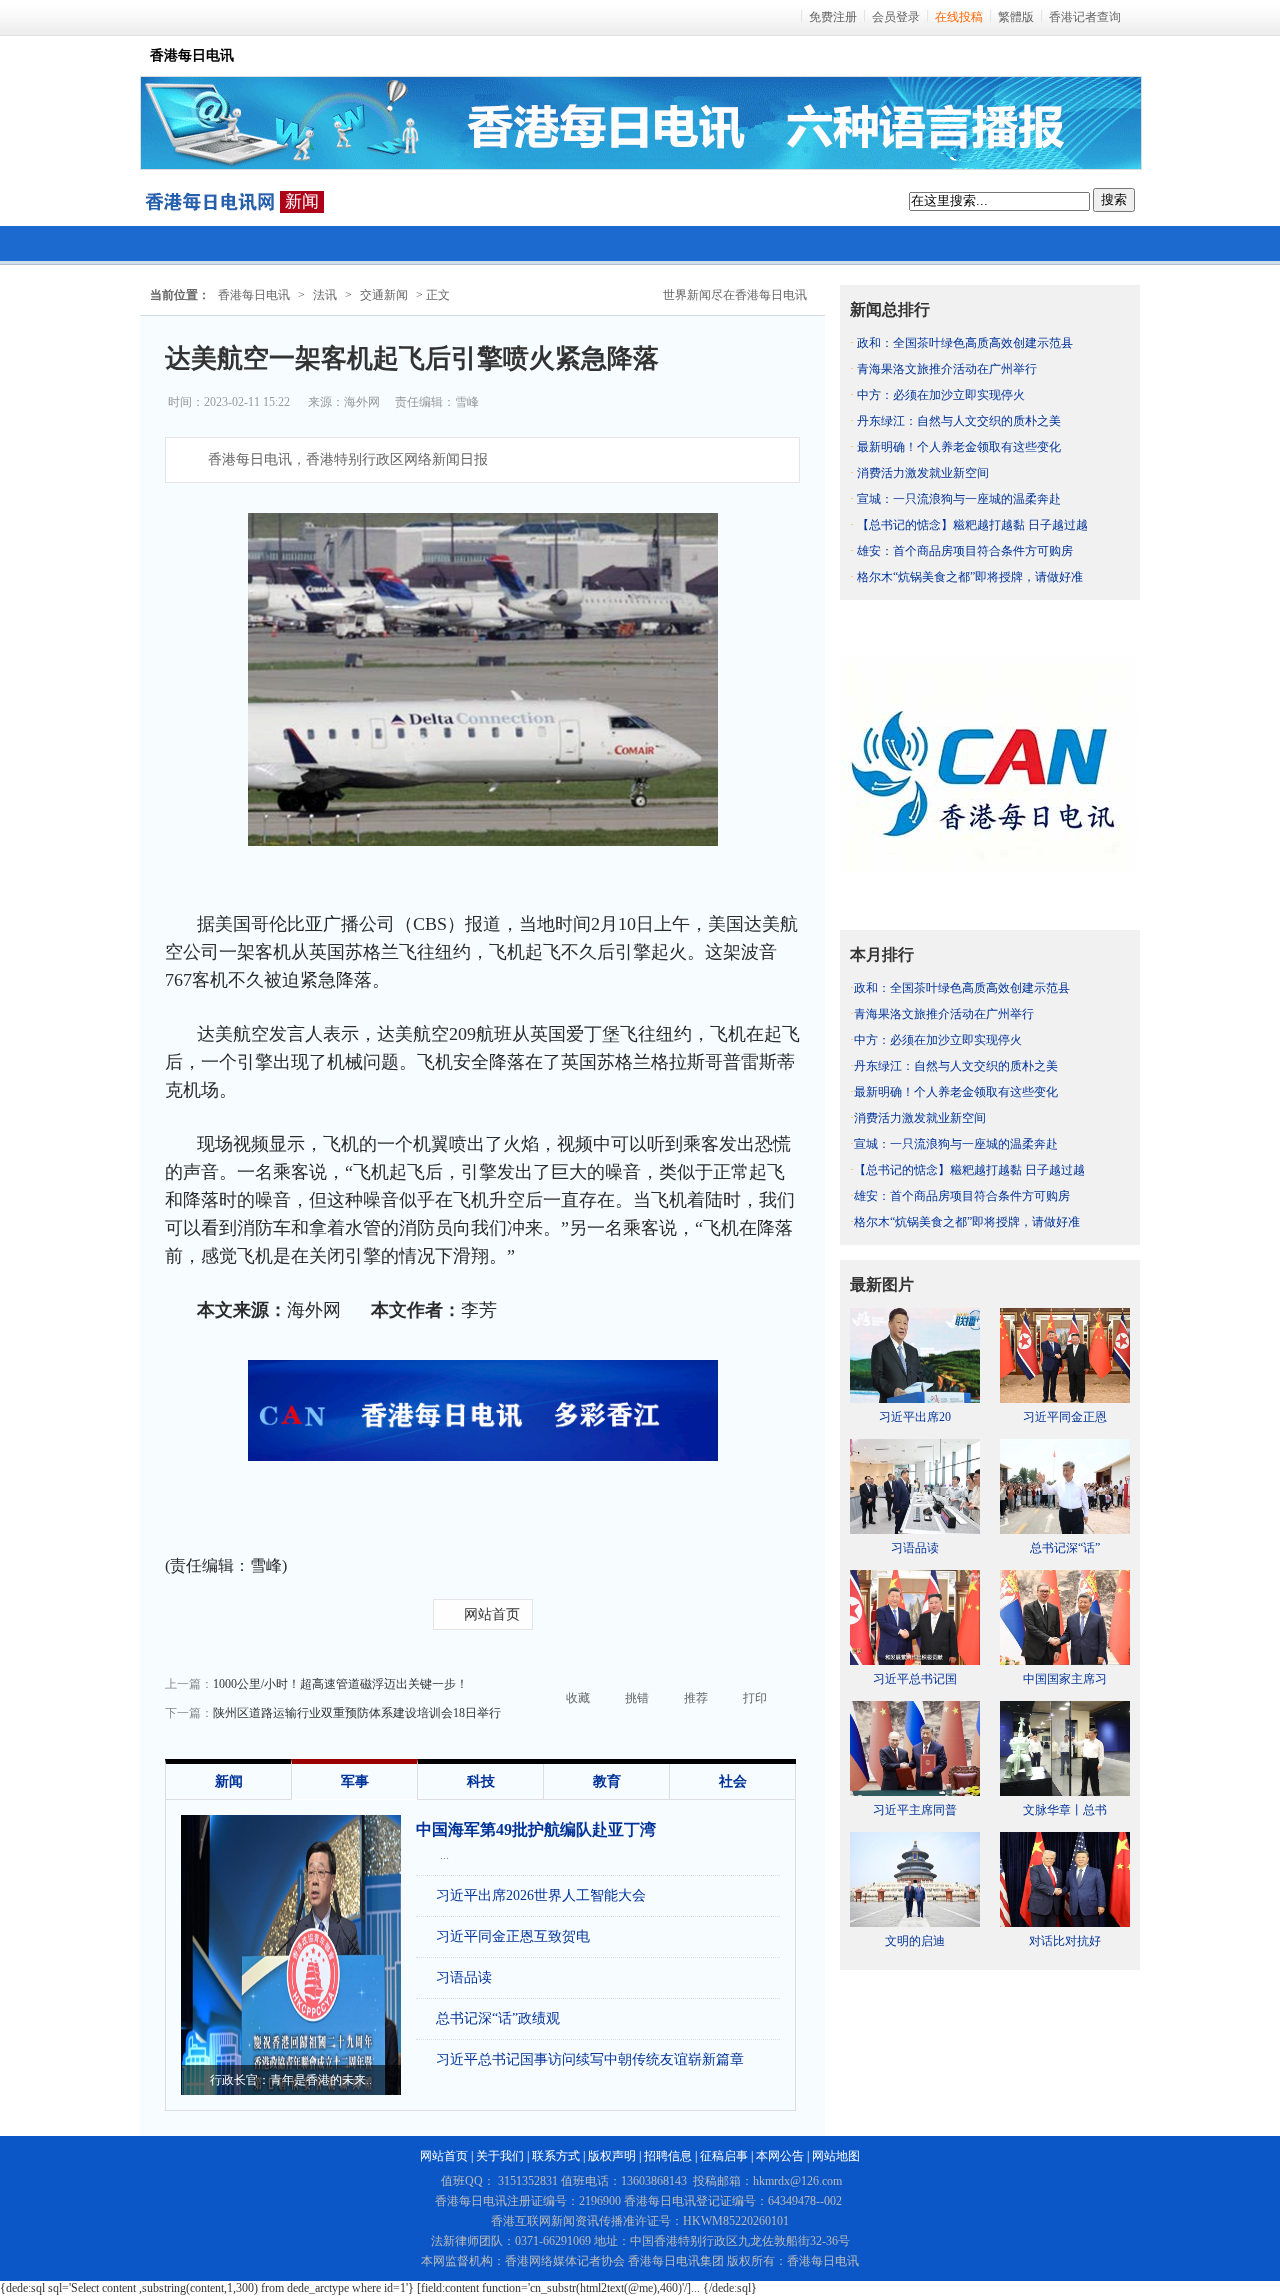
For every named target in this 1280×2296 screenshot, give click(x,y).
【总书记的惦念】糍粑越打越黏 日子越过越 (972, 525)
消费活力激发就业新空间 (923, 473)
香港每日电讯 (254, 295)
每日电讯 (210, 202)
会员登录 (896, 17)
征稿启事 (724, 2156)
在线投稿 (959, 17)
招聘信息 (668, 2156)
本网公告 (780, 2156)
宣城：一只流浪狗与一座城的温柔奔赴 (959, 499)
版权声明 (612, 2156)
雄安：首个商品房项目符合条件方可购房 (965, 551)
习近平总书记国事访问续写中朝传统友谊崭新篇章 (590, 2059)
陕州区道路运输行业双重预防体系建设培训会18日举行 (357, 1713)
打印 (755, 1698)
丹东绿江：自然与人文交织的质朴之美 (959, 421)
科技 (481, 1781)
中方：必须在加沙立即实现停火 (941, 395)
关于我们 (500, 2156)
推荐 (696, 1698)
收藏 (578, 1698)
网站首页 (492, 1614)
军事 (355, 1781)
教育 (607, 1781)
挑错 (637, 1698)
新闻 (302, 201)
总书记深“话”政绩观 (498, 2018)
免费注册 (833, 17)
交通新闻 (384, 295)
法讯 (325, 295)
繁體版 (1016, 17)
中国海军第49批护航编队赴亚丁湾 (536, 1829)
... (444, 1855)
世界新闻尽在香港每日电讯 (735, 295)
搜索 (1114, 199)
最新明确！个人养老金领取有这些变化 (959, 447)
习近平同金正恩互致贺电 (513, 1936)
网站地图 (836, 2156)
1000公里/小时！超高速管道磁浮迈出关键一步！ (340, 1684)
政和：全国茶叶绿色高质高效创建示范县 (965, 343)
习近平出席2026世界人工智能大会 (541, 1895)
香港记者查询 (1085, 17)
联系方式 (556, 2156)
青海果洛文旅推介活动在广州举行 (947, 369)
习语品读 (464, 1977)
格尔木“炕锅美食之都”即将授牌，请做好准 (970, 577)
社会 (733, 1781)
